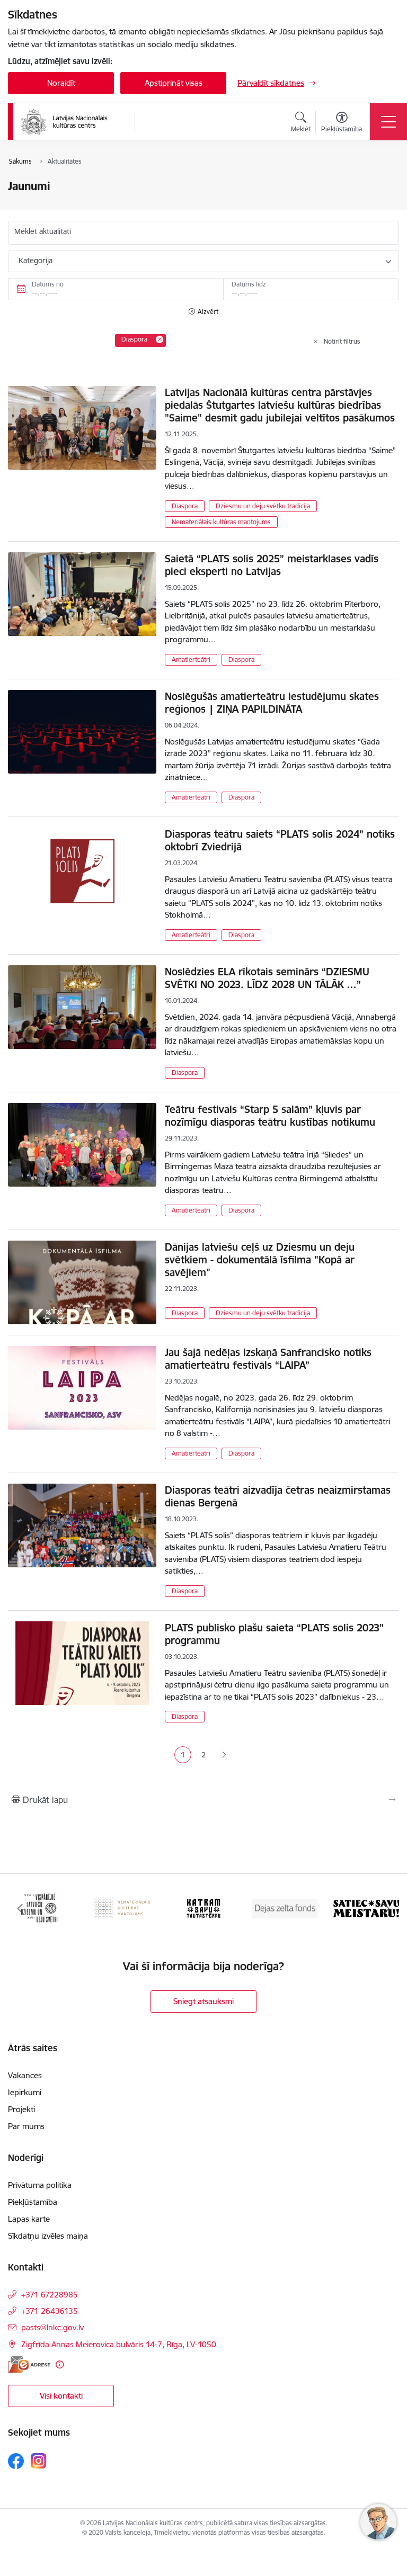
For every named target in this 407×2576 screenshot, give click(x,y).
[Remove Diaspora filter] (160, 339)
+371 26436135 (50, 2311)
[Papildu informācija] (60, 2364)
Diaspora (185, 506)
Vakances (25, 2075)
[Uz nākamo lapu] (224, 1755)
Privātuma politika (40, 2185)
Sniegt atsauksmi (203, 2001)
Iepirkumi (25, 2092)
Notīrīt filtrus (342, 341)
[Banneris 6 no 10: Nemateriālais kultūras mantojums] (122, 1908)
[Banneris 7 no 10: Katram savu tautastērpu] (204, 1908)
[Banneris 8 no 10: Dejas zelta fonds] (285, 1908)
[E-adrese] (29, 2364)
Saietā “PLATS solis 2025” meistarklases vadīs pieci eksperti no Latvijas (272, 565)
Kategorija (36, 261)
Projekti (21, 2109)
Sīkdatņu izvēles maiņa (48, 2236)
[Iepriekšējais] (20, 1908)
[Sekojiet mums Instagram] (39, 2461)
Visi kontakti (61, 2396)
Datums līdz (249, 284)
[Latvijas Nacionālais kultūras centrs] (71, 122)
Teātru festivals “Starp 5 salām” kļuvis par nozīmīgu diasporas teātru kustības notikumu (270, 1116)
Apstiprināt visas (174, 83)
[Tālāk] (387, 1908)
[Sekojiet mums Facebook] (16, 2461)
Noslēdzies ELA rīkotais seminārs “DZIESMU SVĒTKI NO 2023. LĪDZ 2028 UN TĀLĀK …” (267, 978)
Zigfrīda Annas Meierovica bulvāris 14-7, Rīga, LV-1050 (119, 2344)
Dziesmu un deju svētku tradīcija (263, 506)
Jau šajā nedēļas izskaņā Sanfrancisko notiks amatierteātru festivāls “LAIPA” (268, 1359)
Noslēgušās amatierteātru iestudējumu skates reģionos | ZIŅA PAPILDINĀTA (272, 703)
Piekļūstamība (33, 2202)
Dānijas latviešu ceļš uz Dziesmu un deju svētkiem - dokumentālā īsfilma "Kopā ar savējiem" (260, 1260)
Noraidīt (61, 83)
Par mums (26, 2126)
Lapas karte (29, 2219)
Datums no (48, 284)
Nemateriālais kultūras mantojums (221, 522)
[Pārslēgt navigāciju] (388, 122)
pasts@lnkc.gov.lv (52, 2327)
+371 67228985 (50, 2295)
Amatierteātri (191, 659)
